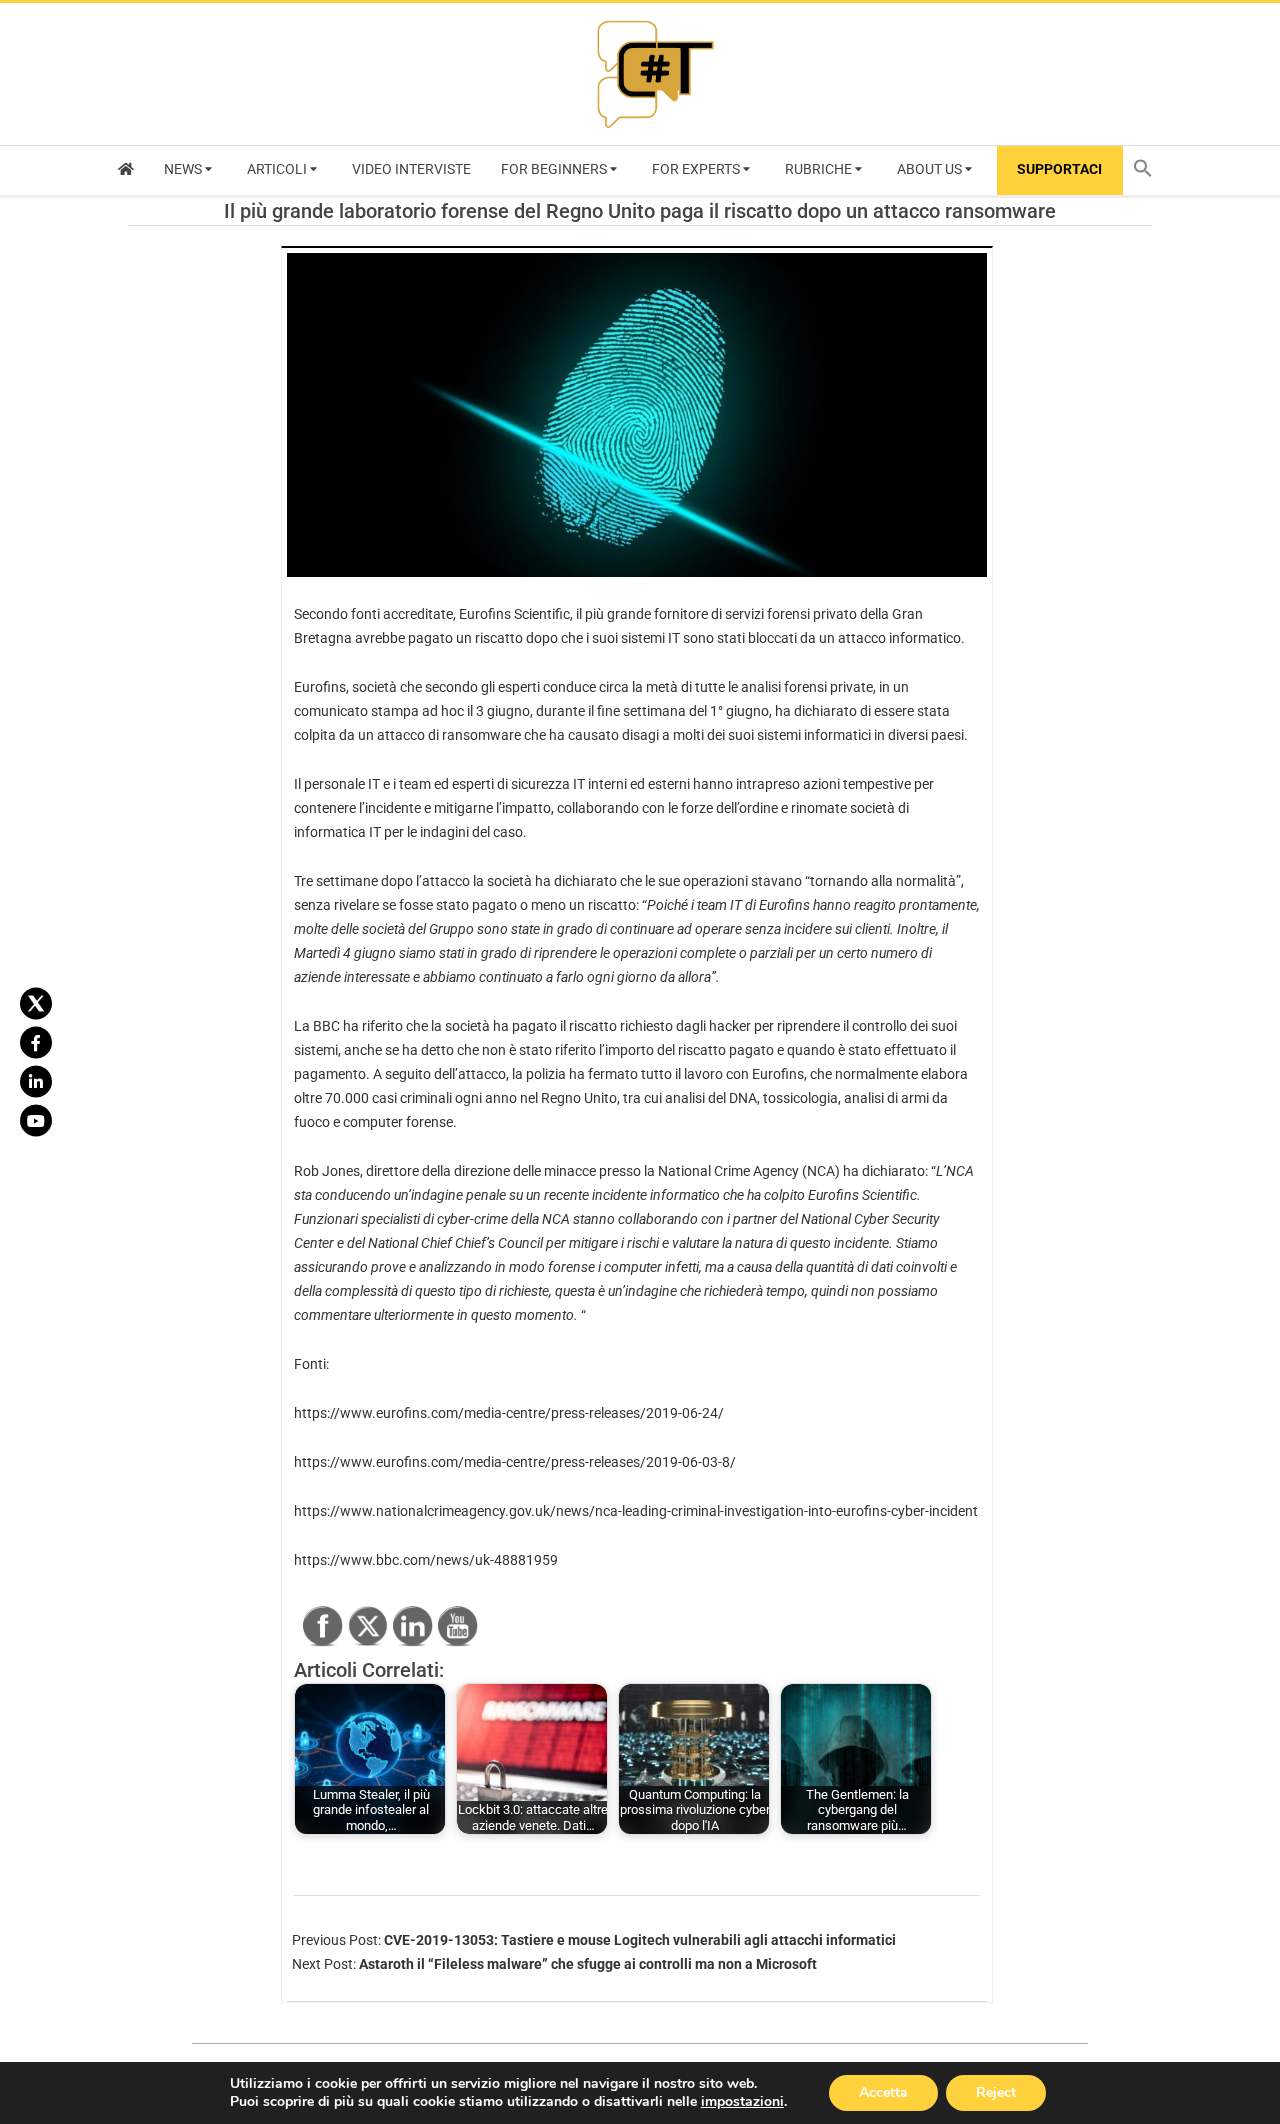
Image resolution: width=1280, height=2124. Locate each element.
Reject (996, 2092)
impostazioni (742, 2102)
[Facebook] (36, 1043)
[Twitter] (36, 1004)
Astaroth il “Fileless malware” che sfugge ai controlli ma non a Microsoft (588, 1964)
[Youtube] (36, 1121)
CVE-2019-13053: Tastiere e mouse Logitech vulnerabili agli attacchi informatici (640, 1940)
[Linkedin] (36, 1082)
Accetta (883, 2092)
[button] (1148, 170)
